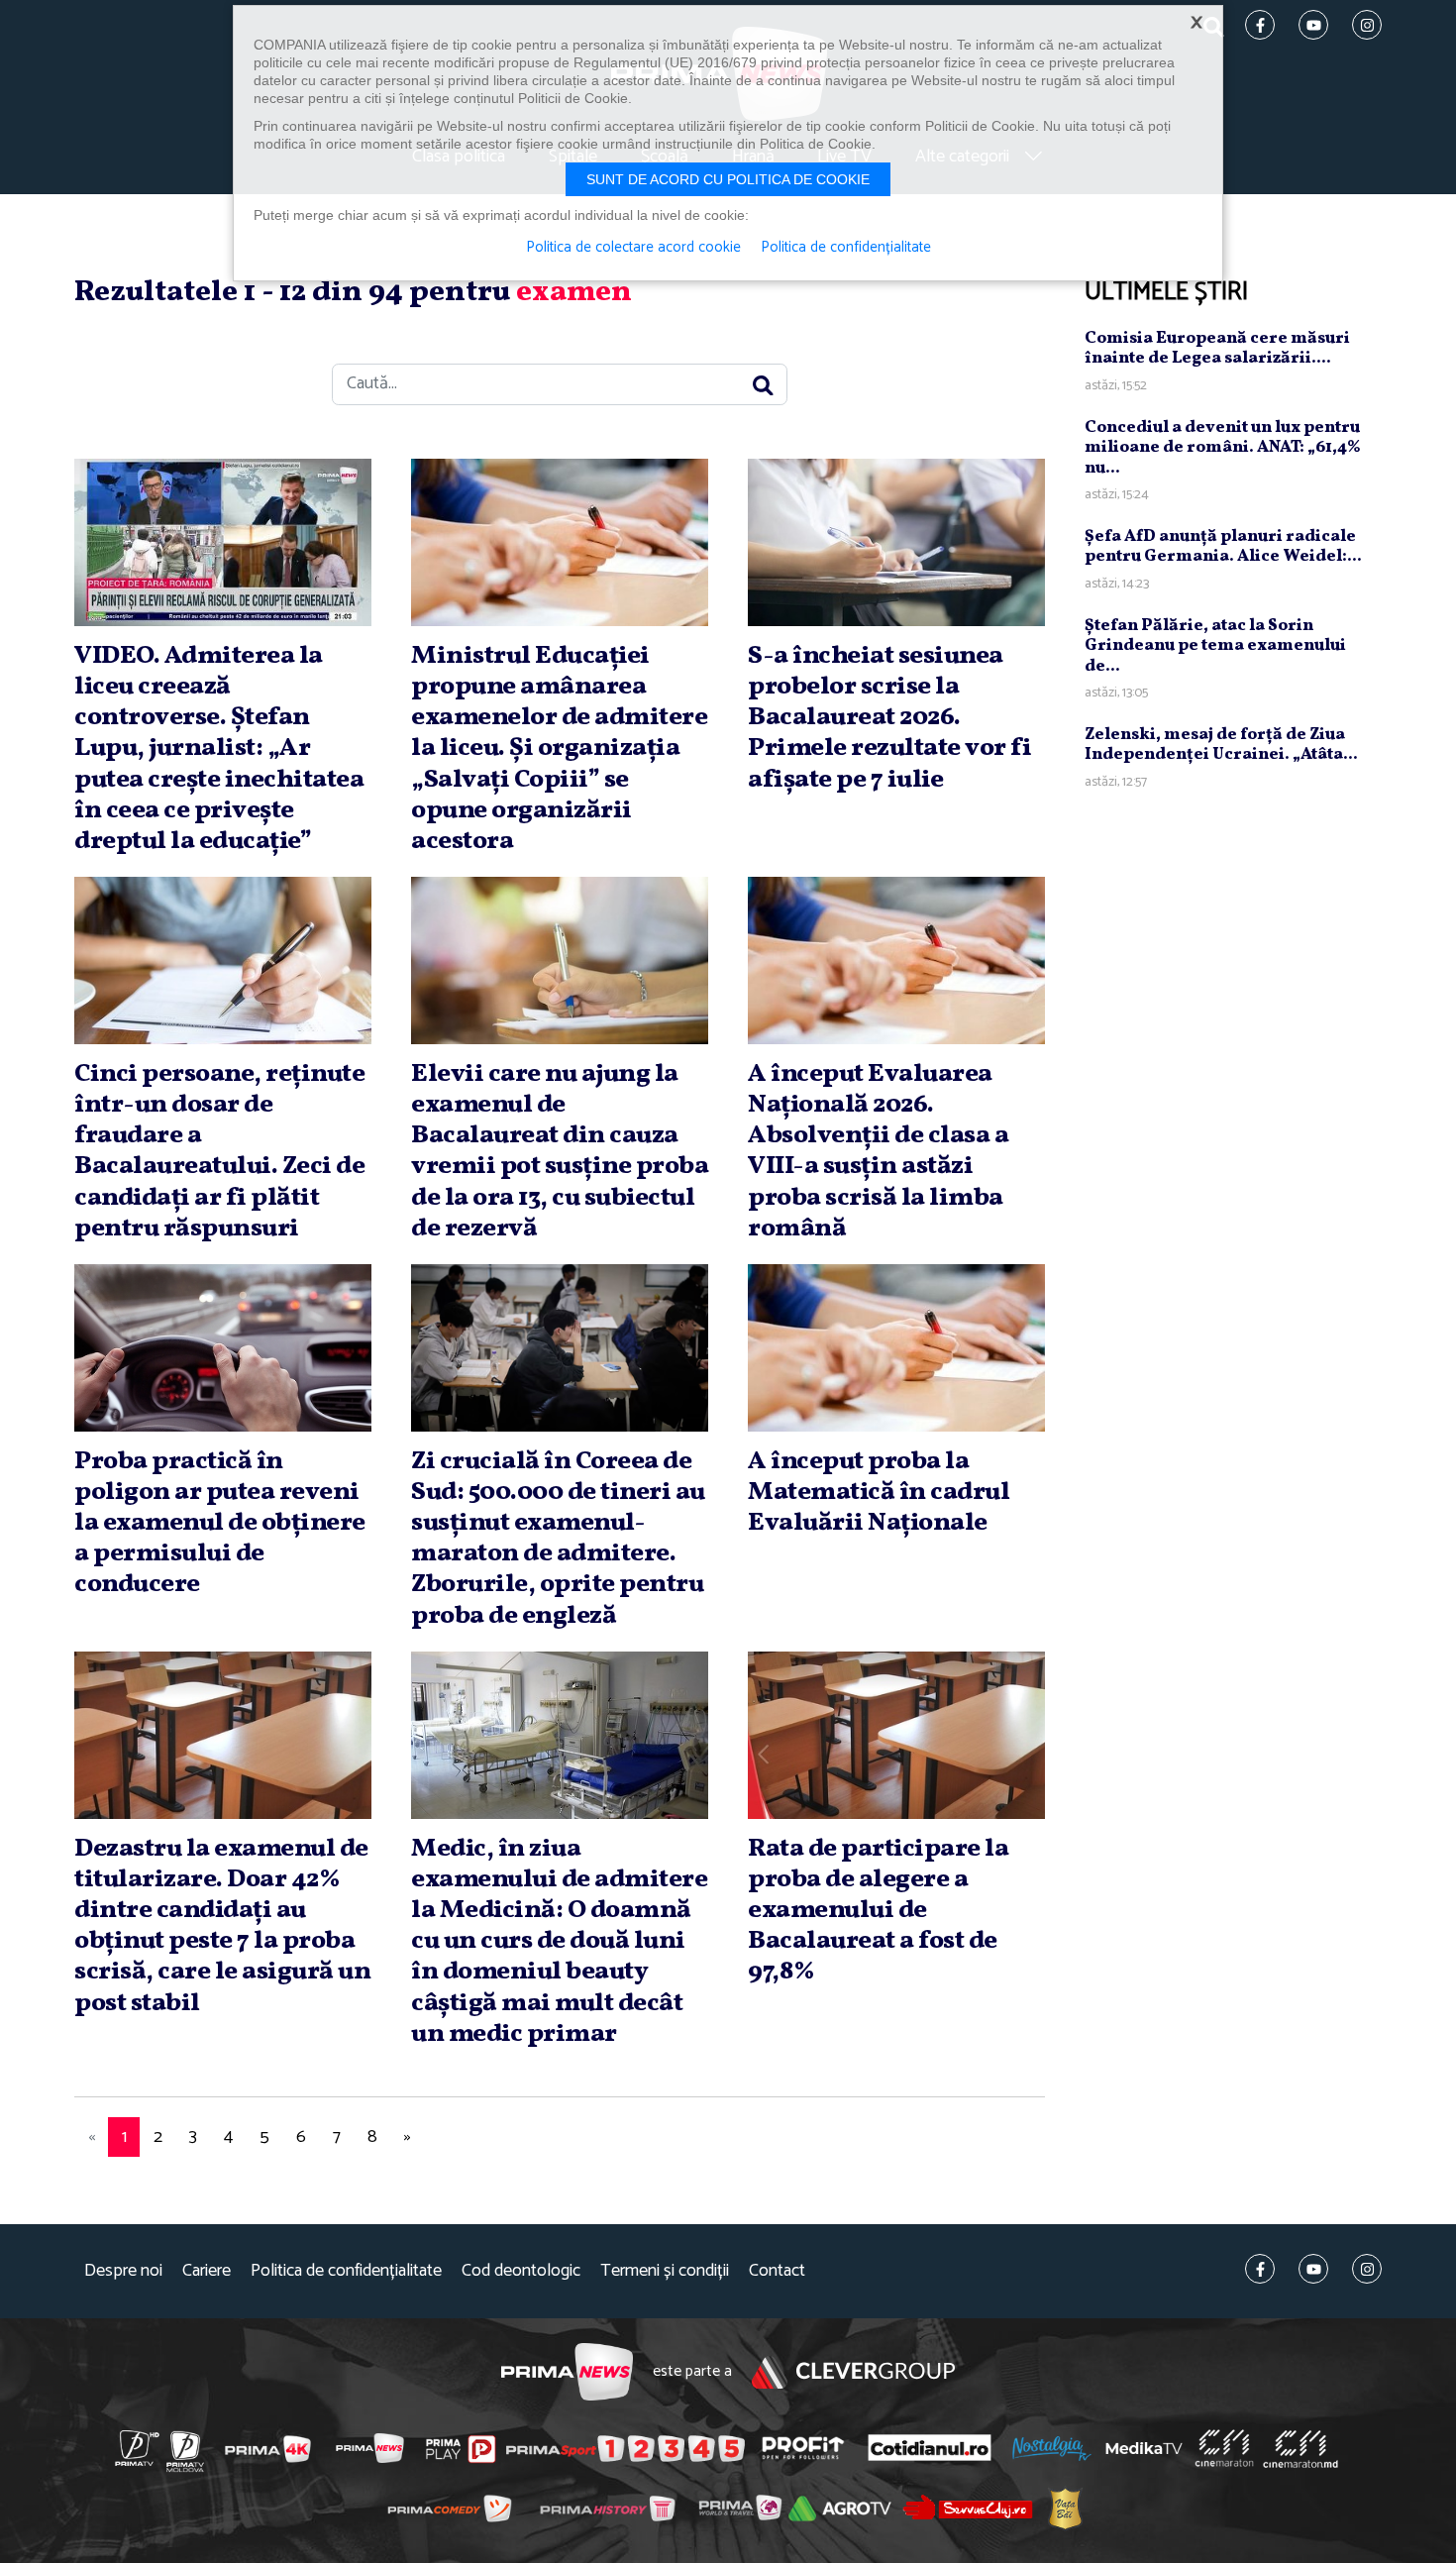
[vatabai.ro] (1065, 2508)
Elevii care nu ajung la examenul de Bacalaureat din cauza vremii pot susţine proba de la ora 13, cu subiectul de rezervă (560, 1151)
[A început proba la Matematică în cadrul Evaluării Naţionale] (896, 1348)
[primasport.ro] (625, 2449)
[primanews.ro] (370, 2448)
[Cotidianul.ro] (930, 2448)
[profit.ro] (803, 2449)
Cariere (207, 2271)
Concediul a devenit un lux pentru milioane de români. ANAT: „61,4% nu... (1223, 448)
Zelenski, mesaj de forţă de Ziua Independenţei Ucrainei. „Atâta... (1221, 745)
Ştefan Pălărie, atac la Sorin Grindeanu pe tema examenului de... (1215, 646)
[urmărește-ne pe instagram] (1367, 2269)
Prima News (567, 2372)
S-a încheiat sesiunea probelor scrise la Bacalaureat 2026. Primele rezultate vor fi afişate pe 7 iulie (889, 718)
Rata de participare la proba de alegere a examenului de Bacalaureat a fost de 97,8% (878, 1911)
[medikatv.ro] (1144, 2448)
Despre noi (123, 2271)
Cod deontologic (521, 2271)
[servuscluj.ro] (968, 2508)
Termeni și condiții (665, 2271)
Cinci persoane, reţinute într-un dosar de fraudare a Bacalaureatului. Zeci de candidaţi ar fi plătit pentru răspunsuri (219, 1151)
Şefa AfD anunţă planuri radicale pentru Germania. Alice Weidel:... (1223, 546)
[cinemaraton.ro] (1224, 2448)
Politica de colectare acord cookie (633, 248)
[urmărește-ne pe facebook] (1260, 2269)
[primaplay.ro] (461, 2449)
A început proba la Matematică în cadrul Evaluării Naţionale (879, 1492)
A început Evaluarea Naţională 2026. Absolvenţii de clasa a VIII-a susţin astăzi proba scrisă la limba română (878, 1151)
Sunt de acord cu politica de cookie (728, 179)
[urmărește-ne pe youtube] (1313, 2269)
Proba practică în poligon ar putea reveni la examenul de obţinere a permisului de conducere (220, 1523)
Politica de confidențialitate (346, 2271)
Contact (777, 2271)
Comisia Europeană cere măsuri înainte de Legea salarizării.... (1217, 348)
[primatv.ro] (138, 2448)
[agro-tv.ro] (840, 2509)
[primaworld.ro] (740, 2508)
